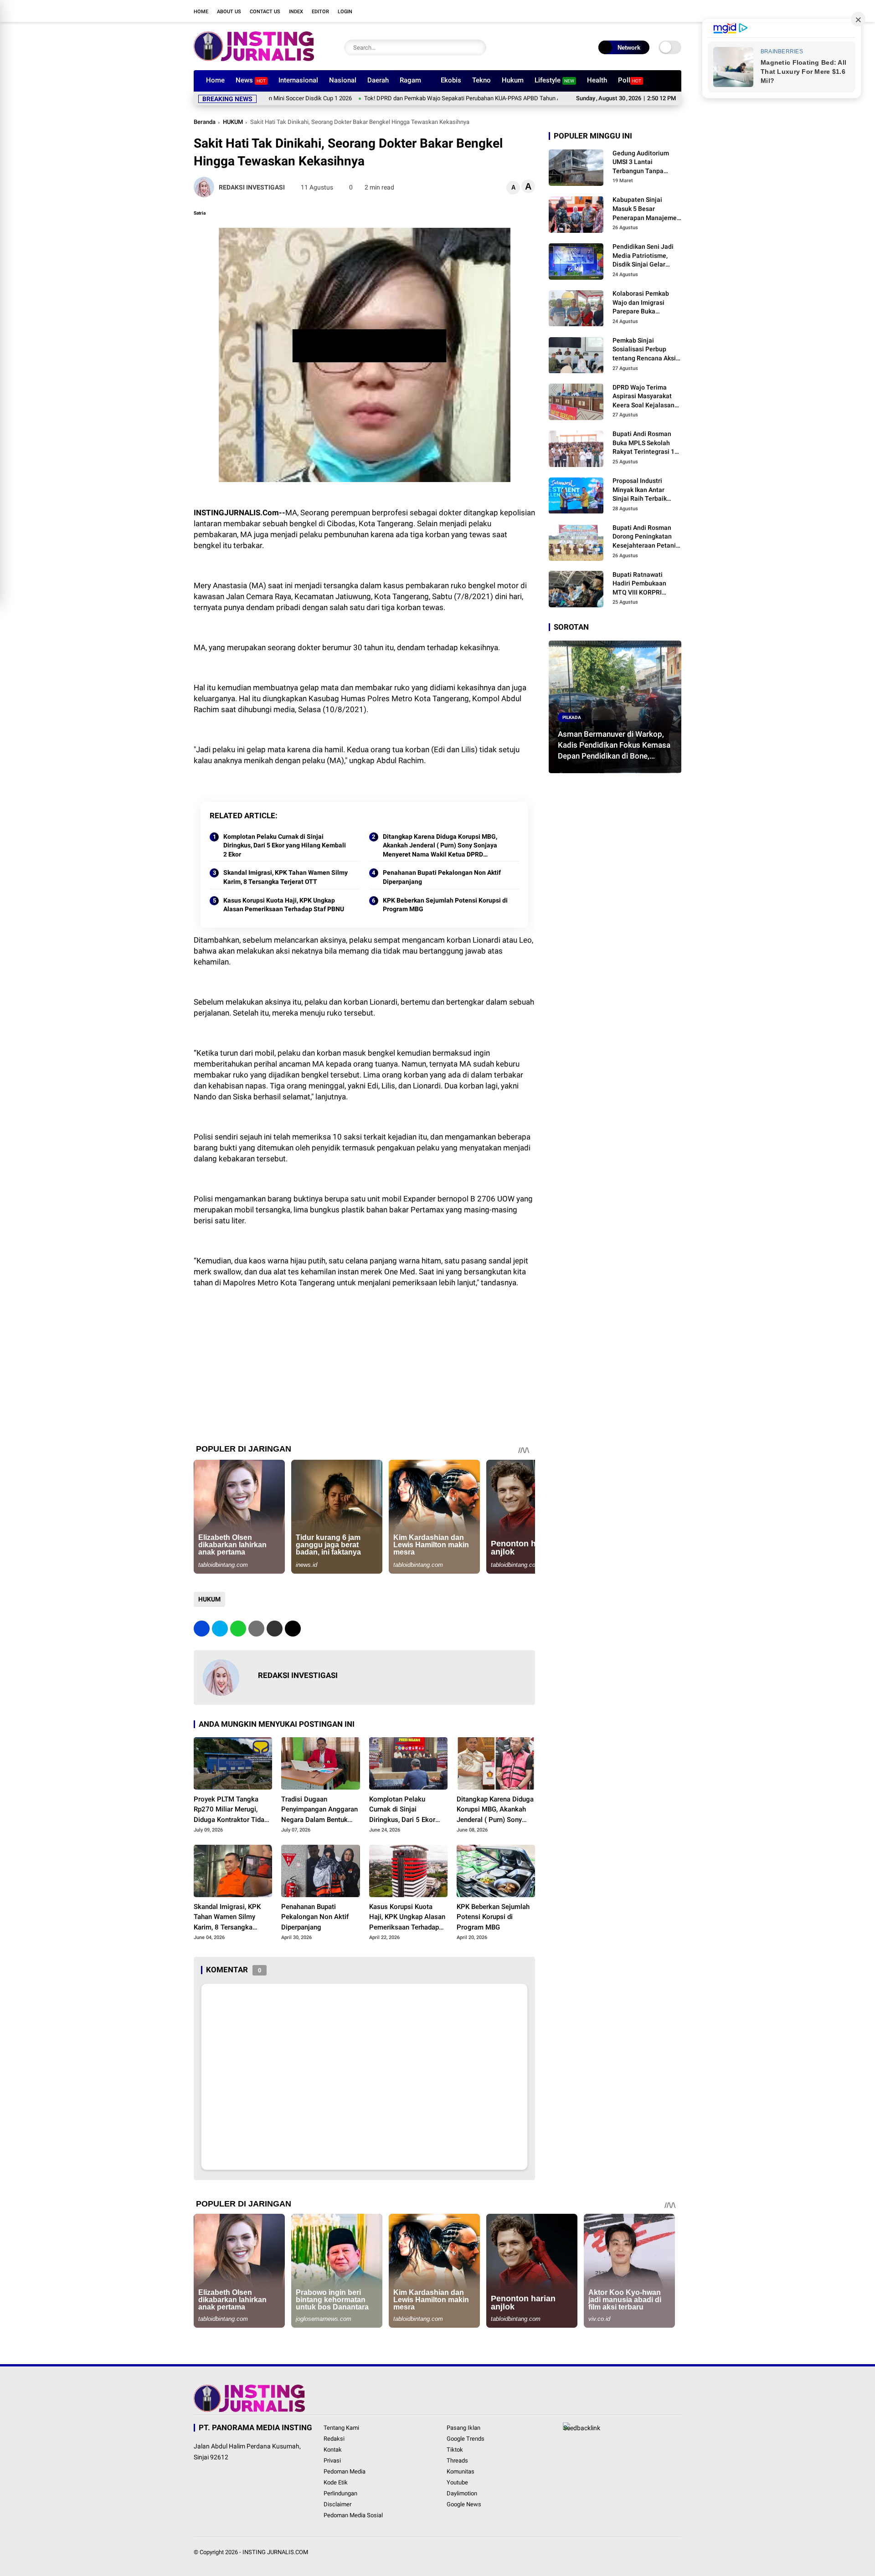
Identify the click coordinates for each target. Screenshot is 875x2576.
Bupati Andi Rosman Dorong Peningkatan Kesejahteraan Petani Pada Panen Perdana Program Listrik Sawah (645, 537)
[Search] (477, 48)
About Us (229, 12)
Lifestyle (554, 80)
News (251, 80)
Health (597, 80)
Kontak (333, 2450)
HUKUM (233, 122)
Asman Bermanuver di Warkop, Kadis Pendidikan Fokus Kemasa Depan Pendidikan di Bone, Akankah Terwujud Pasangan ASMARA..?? (614, 745)
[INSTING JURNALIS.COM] (254, 58)
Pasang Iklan (463, 2428)
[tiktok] (663, 11)
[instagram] (636, 11)
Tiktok (455, 2450)
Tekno (481, 80)
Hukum (513, 80)
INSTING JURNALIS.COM (275, 2552)
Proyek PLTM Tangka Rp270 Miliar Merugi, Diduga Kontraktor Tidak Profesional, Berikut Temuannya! (231, 1810)
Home (201, 12)
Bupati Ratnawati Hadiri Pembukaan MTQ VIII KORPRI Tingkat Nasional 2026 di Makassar (645, 584)
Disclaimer (337, 2504)
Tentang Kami (341, 2428)
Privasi (332, 2461)
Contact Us (265, 12)
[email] (275, 1629)
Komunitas (461, 2471)
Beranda (205, 122)
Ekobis (451, 80)
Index (296, 12)
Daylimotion (462, 2493)
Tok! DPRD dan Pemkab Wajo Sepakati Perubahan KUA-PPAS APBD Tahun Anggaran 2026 (401, 98)
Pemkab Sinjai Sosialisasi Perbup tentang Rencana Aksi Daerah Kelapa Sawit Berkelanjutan (644, 350)
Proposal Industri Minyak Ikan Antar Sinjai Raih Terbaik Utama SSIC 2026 (640, 490)
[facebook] (608, 11)
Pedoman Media (345, 2471)
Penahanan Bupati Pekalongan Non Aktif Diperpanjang (442, 877)
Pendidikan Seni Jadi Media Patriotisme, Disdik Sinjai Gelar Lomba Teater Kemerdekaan (643, 257)
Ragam (410, 80)
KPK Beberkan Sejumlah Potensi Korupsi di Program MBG (445, 905)
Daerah (378, 80)
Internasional (298, 80)
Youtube (457, 2482)
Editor (320, 12)
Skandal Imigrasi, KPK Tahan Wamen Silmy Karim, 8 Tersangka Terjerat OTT (286, 877)
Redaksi (334, 2439)
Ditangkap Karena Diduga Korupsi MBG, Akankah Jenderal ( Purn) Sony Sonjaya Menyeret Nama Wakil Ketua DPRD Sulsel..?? (440, 846)
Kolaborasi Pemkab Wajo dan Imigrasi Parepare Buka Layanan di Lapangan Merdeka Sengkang (644, 303)
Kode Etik (336, 2482)
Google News (464, 2504)
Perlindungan (340, 2493)
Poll (630, 80)
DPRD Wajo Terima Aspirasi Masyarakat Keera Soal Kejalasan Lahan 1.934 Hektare (643, 397)
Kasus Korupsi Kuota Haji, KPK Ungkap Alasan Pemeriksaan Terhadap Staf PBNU (284, 905)
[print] (256, 1629)
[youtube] (649, 11)
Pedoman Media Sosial (353, 2515)
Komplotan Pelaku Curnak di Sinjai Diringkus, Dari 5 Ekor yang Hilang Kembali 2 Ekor (285, 845)
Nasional (343, 80)
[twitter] (622, 11)
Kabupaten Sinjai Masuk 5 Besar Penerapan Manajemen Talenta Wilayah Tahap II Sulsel (646, 210)
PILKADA (572, 717)
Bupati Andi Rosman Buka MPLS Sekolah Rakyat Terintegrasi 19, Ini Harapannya (646, 444)
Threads (457, 2461)
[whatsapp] (238, 1629)
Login (345, 12)
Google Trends (466, 2439)
